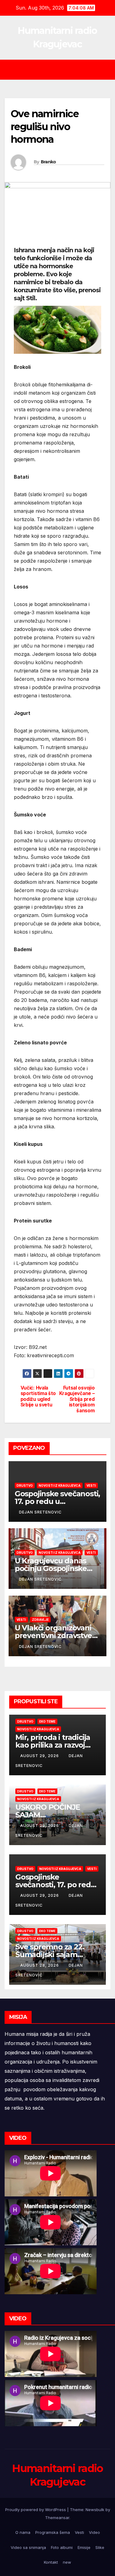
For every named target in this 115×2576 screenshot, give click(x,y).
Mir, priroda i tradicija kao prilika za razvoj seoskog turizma (53, 1745)
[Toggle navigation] (62, 70)
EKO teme (47, 1721)
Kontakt (51, 2562)
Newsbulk (95, 2510)
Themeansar (57, 2518)
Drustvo (25, 1485)
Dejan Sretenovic (40, 1512)
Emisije (84, 2547)
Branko (48, 162)
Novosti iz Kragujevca (60, 1485)
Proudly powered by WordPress (36, 2510)
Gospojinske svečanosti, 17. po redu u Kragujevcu (57, 1501)
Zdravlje (40, 1620)
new (67, 2562)
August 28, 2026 (40, 1965)
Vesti (91, 1485)
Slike (100, 2547)
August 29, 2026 (40, 1756)
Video (94, 2532)
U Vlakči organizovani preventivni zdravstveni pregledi (57, 1635)
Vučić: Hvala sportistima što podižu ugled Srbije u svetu (38, 1396)
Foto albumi (62, 2547)
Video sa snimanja (28, 2547)
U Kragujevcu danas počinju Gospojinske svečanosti (51, 1568)
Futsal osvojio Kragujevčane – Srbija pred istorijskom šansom (77, 1399)
